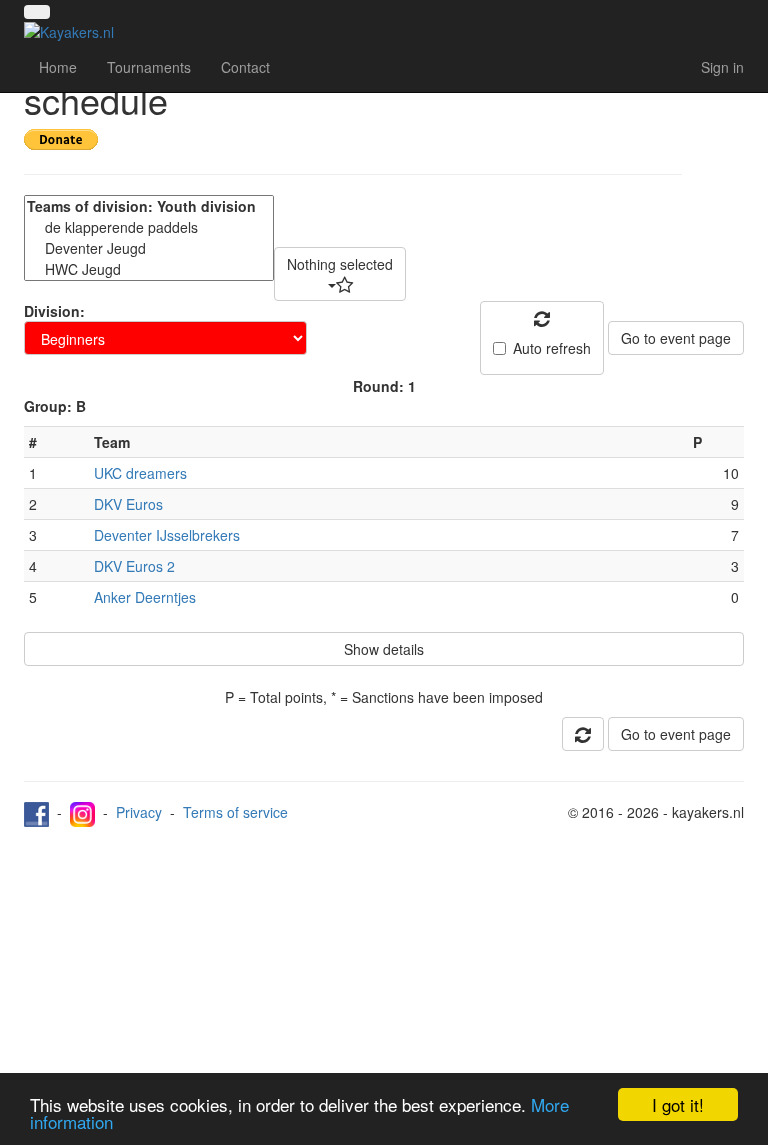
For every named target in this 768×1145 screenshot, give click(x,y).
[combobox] (340, 274)
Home (58, 67)
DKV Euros (128, 504)
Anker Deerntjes (145, 597)
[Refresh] (583, 734)
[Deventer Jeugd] (149, 248)
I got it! (678, 1104)
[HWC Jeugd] (149, 269)
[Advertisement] (384, 977)
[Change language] (37, 12)
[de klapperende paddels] (149, 227)
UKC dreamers (140, 473)
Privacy (139, 812)
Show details (384, 649)
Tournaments (149, 67)
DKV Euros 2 (134, 566)
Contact (245, 67)
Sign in (722, 67)
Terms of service (235, 812)
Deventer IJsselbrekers (167, 535)
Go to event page (676, 338)
